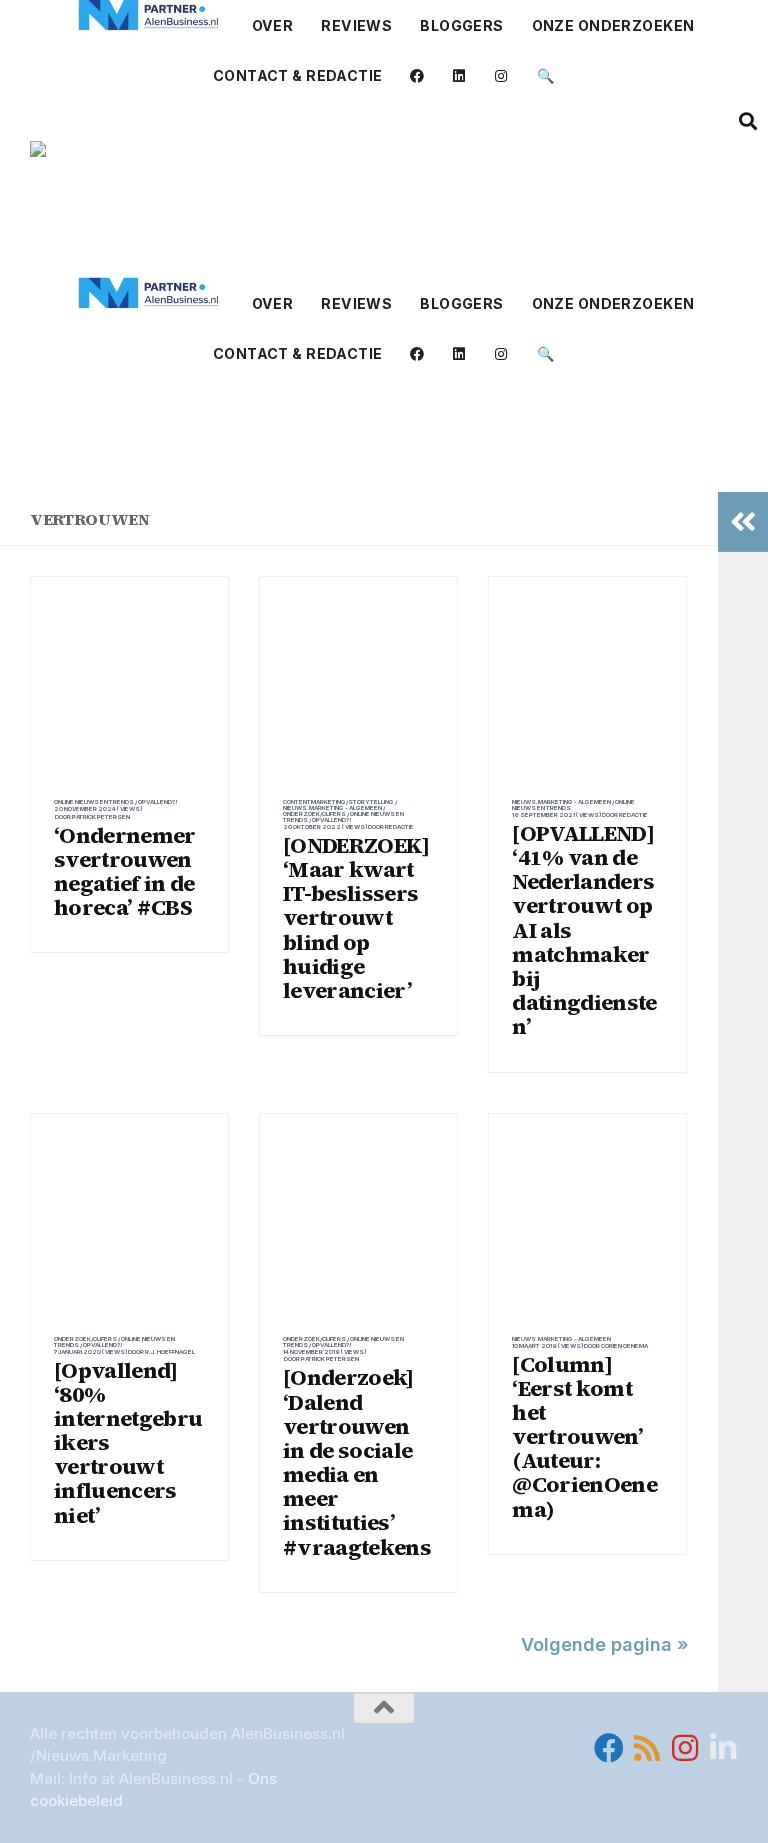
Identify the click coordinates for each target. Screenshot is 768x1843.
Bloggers (461, 25)
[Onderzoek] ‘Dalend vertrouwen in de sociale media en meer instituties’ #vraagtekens (357, 1461)
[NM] (149, 15)
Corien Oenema (624, 1345)
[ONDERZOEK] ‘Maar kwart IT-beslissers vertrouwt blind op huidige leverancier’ (356, 917)
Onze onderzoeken (613, 25)
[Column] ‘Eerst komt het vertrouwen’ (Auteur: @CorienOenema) (584, 1436)
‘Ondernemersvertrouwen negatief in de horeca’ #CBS (125, 871)
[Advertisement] (384, 449)
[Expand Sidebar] (743, 522)
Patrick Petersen (101, 816)
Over (273, 25)
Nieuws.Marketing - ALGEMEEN (332, 807)
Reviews (356, 25)
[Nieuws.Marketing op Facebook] (609, 1748)
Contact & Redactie (298, 75)
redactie (399, 826)
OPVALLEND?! (158, 801)
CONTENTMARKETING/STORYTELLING (338, 801)
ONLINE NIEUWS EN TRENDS (94, 801)
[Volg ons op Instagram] (685, 1748)
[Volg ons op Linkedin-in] (723, 1748)
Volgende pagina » (604, 1644)
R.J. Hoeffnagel (170, 1351)
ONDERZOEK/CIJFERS (314, 813)
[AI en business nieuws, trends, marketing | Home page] (241, 189)
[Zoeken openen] (748, 121)
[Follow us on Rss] (647, 1748)
